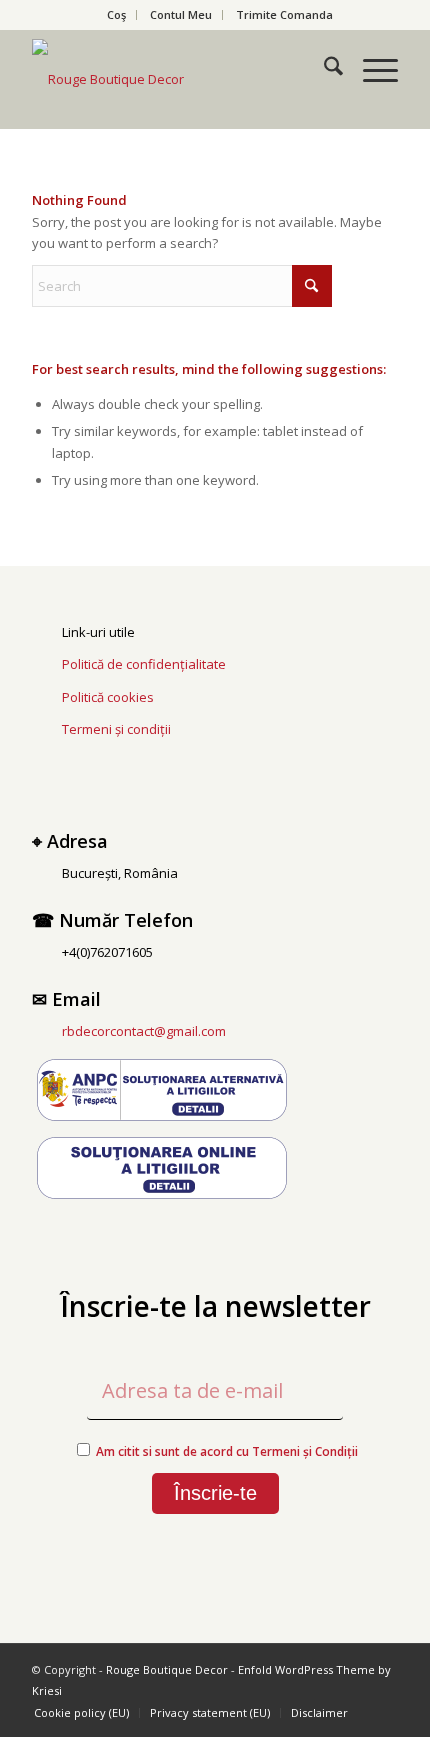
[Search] (323, 69)
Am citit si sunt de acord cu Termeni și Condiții (227, 1451)
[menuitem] (117, 15)
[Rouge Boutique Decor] (178, 79)
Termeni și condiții (116, 729)
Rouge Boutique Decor (167, 1669)
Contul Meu (181, 14)
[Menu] (370, 69)
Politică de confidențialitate (144, 664)
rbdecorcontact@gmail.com (144, 1031)
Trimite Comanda (284, 14)
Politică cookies (108, 697)
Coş (116, 14)
